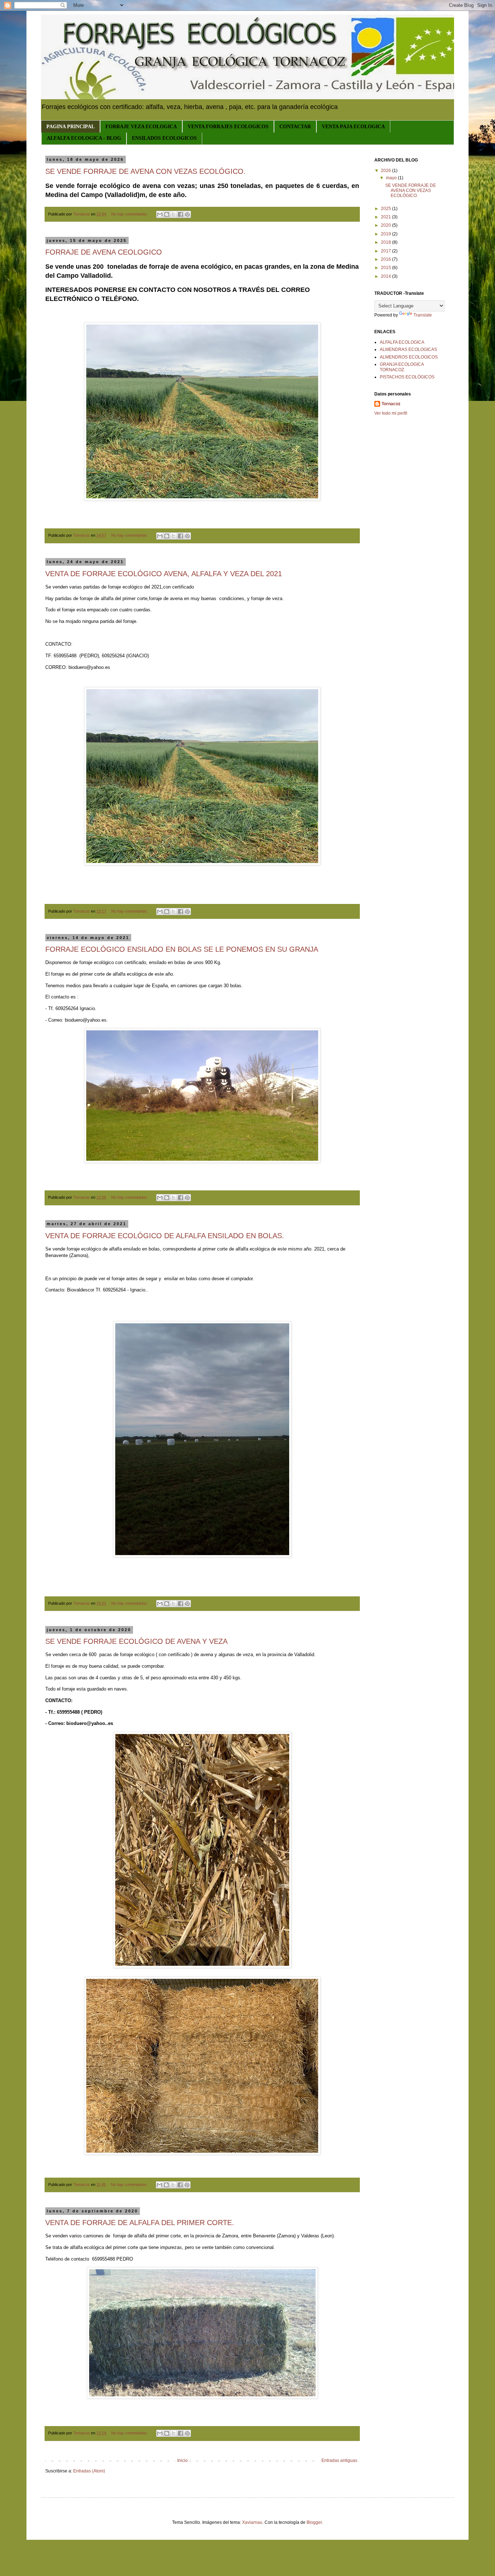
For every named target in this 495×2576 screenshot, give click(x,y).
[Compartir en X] (174, 214)
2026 (386, 171)
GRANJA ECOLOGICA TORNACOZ (402, 367)
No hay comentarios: (130, 214)
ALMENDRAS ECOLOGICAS (408, 349)
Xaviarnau (252, 2522)
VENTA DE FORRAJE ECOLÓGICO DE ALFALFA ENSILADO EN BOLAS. (165, 1236)
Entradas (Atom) (89, 2471)
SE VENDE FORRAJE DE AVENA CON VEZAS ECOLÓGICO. (145, 171)
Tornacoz (391, 404)
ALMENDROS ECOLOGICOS (409, 357)
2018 (386, 242)
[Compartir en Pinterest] (187, 214)
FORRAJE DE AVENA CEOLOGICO (104, 252)
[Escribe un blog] (167, 214)
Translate (423, 315)
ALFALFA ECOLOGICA (402, 342)
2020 (386, 225)
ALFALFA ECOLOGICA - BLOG (84, 138)
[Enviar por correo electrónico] (160, 214)
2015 (386, 268)
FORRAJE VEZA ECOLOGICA (141, 127)
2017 (386, 251)
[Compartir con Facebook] (180, 214)
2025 (386, 209)
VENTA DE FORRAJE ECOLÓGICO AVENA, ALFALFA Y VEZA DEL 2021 (164, 574)
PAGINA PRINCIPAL (70, 127)
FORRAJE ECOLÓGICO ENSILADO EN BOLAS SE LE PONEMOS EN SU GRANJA (182, 949)
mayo (392, 178)
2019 (386, 234)
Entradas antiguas (339, 2460)
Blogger (314, 2522)
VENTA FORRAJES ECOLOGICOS (228, 127)
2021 (386, 217)
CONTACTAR (295, 127)
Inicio (182, 2460)
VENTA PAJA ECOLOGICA (353, 127)
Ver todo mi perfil (391, 413)
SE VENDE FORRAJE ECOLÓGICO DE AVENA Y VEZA (136, 1641)
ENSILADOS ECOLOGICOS (164, 138)
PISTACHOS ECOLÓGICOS (407, 377)
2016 (386, 259)
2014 (386, 276)
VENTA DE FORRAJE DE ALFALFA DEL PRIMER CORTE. (140, 2223)
